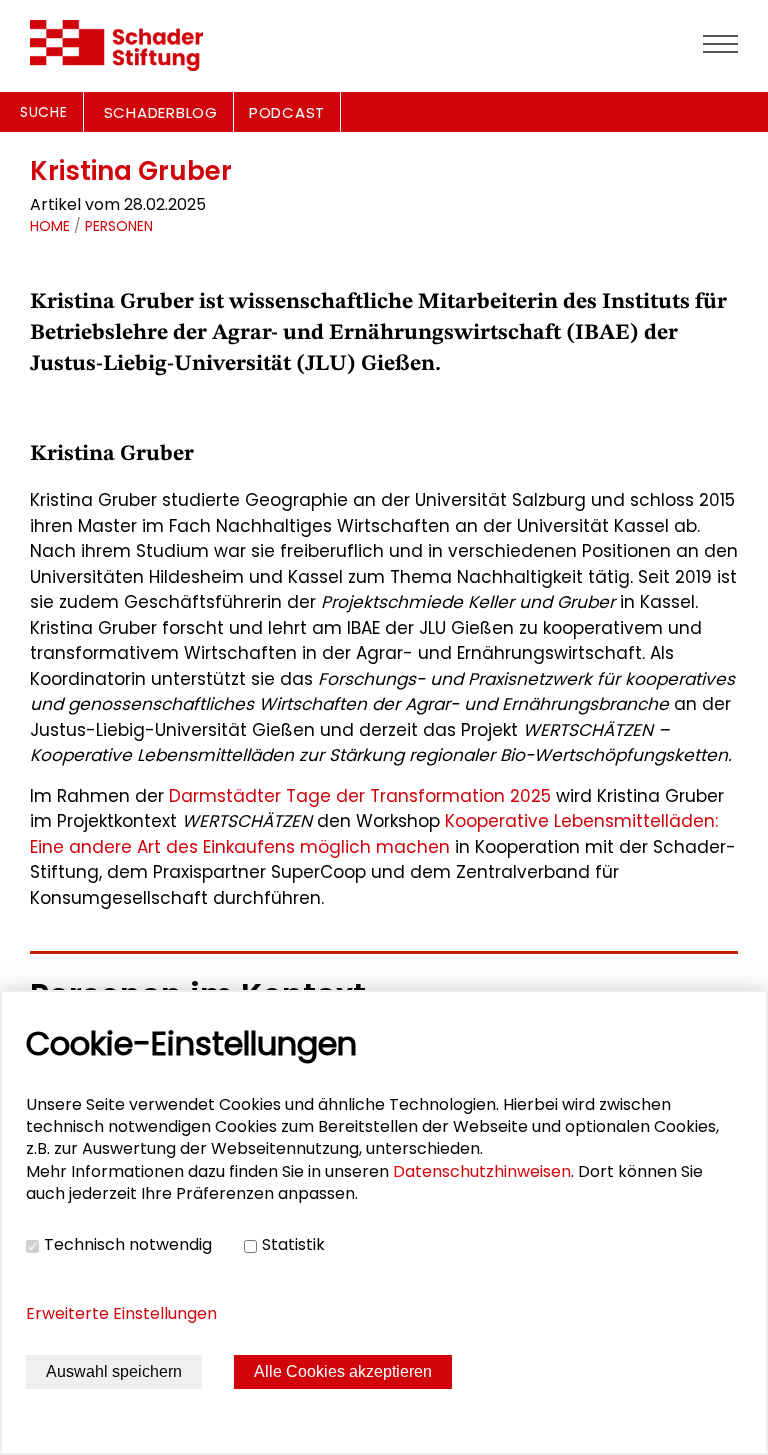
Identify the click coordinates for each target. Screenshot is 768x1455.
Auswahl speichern (114, 1371)
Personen (119, 226)
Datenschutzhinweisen (482, 1171)
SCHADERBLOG (161, 112)
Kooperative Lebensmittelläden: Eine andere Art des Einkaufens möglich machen (374, 834)
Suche (44, 112)
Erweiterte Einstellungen (121, 1313)
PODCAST (287, 112)
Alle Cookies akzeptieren (343, 1371)
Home (50, 226)
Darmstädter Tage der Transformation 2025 (360, 796)
